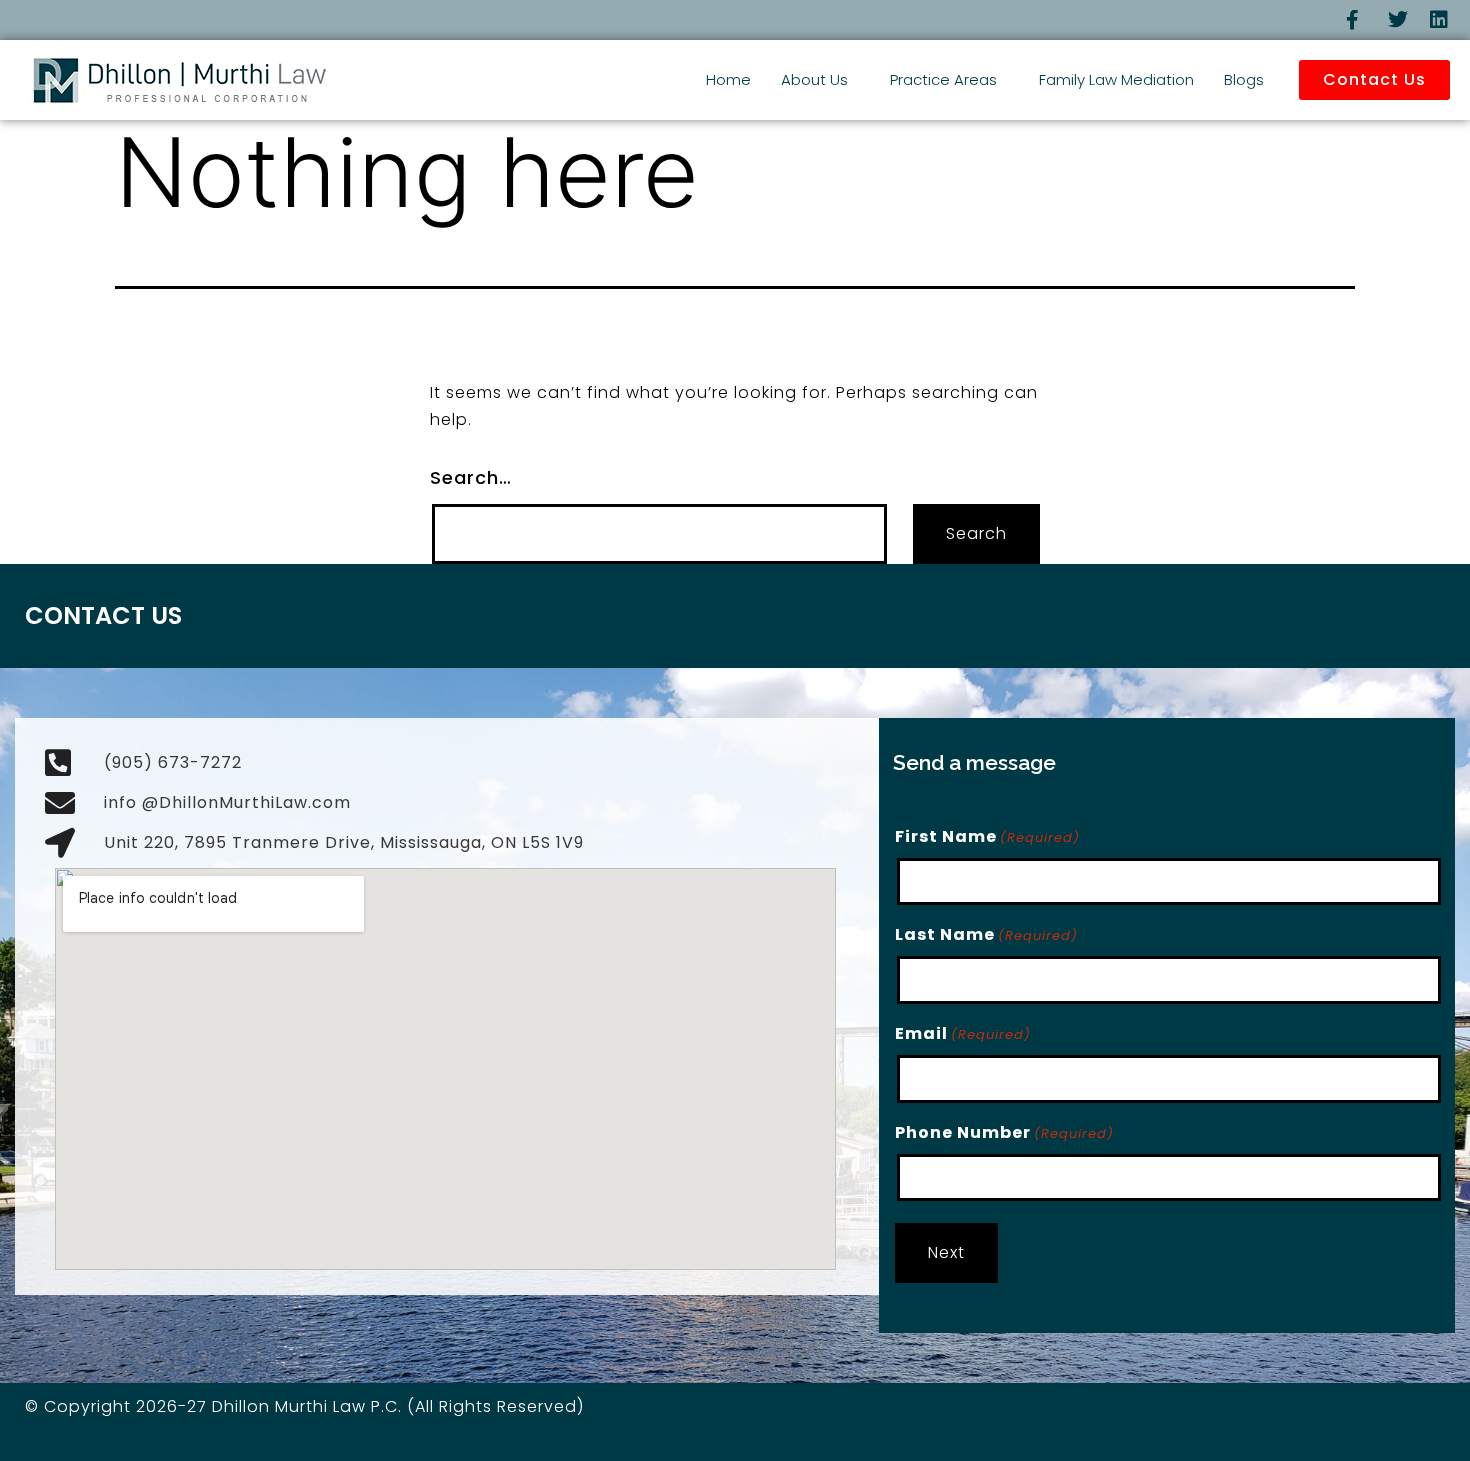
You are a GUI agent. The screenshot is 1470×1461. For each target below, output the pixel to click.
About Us (814, 79)
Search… (471, 477)
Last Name (986, 934)
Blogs (1244, 79)
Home (728, 79)
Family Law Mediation (1116, 79)
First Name (987, 836)
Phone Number (1004, 1132)
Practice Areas (943, 79)
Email (963, 1033)
